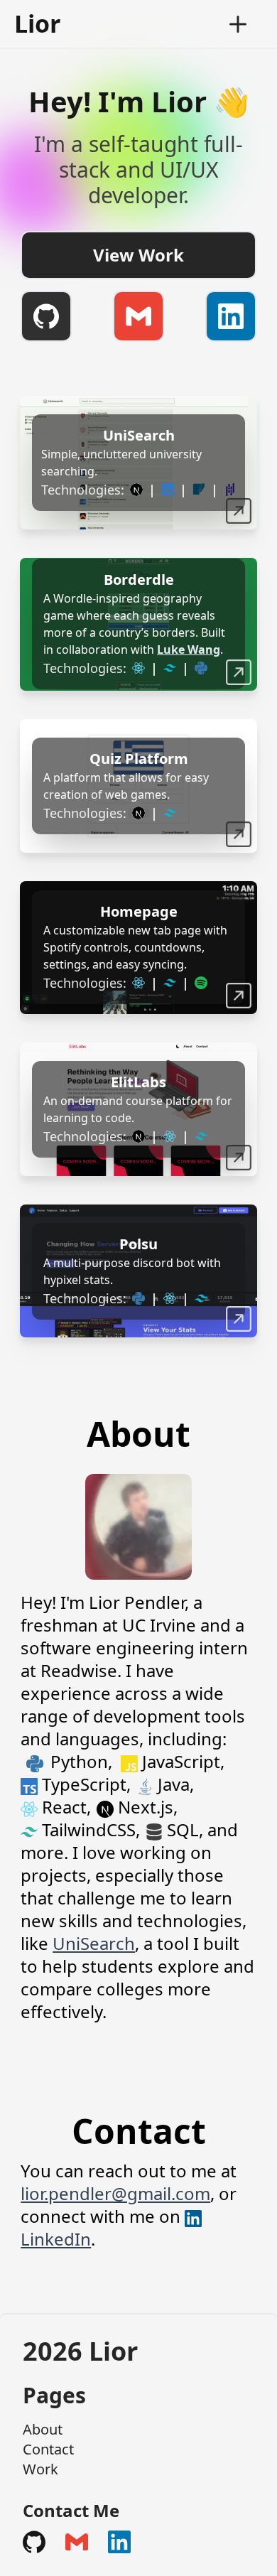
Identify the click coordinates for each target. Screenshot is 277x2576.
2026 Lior (80, 2351)
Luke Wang (189, 650)
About (43, 2429)
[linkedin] (231, 316)
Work (40, 2469)
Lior (37, 23)
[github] (46, 316)
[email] (77, 2542)
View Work (138, 255)
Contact (48, 2449)
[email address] (138, 316)
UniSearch (94, 1943)
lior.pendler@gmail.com (115, 2193)
